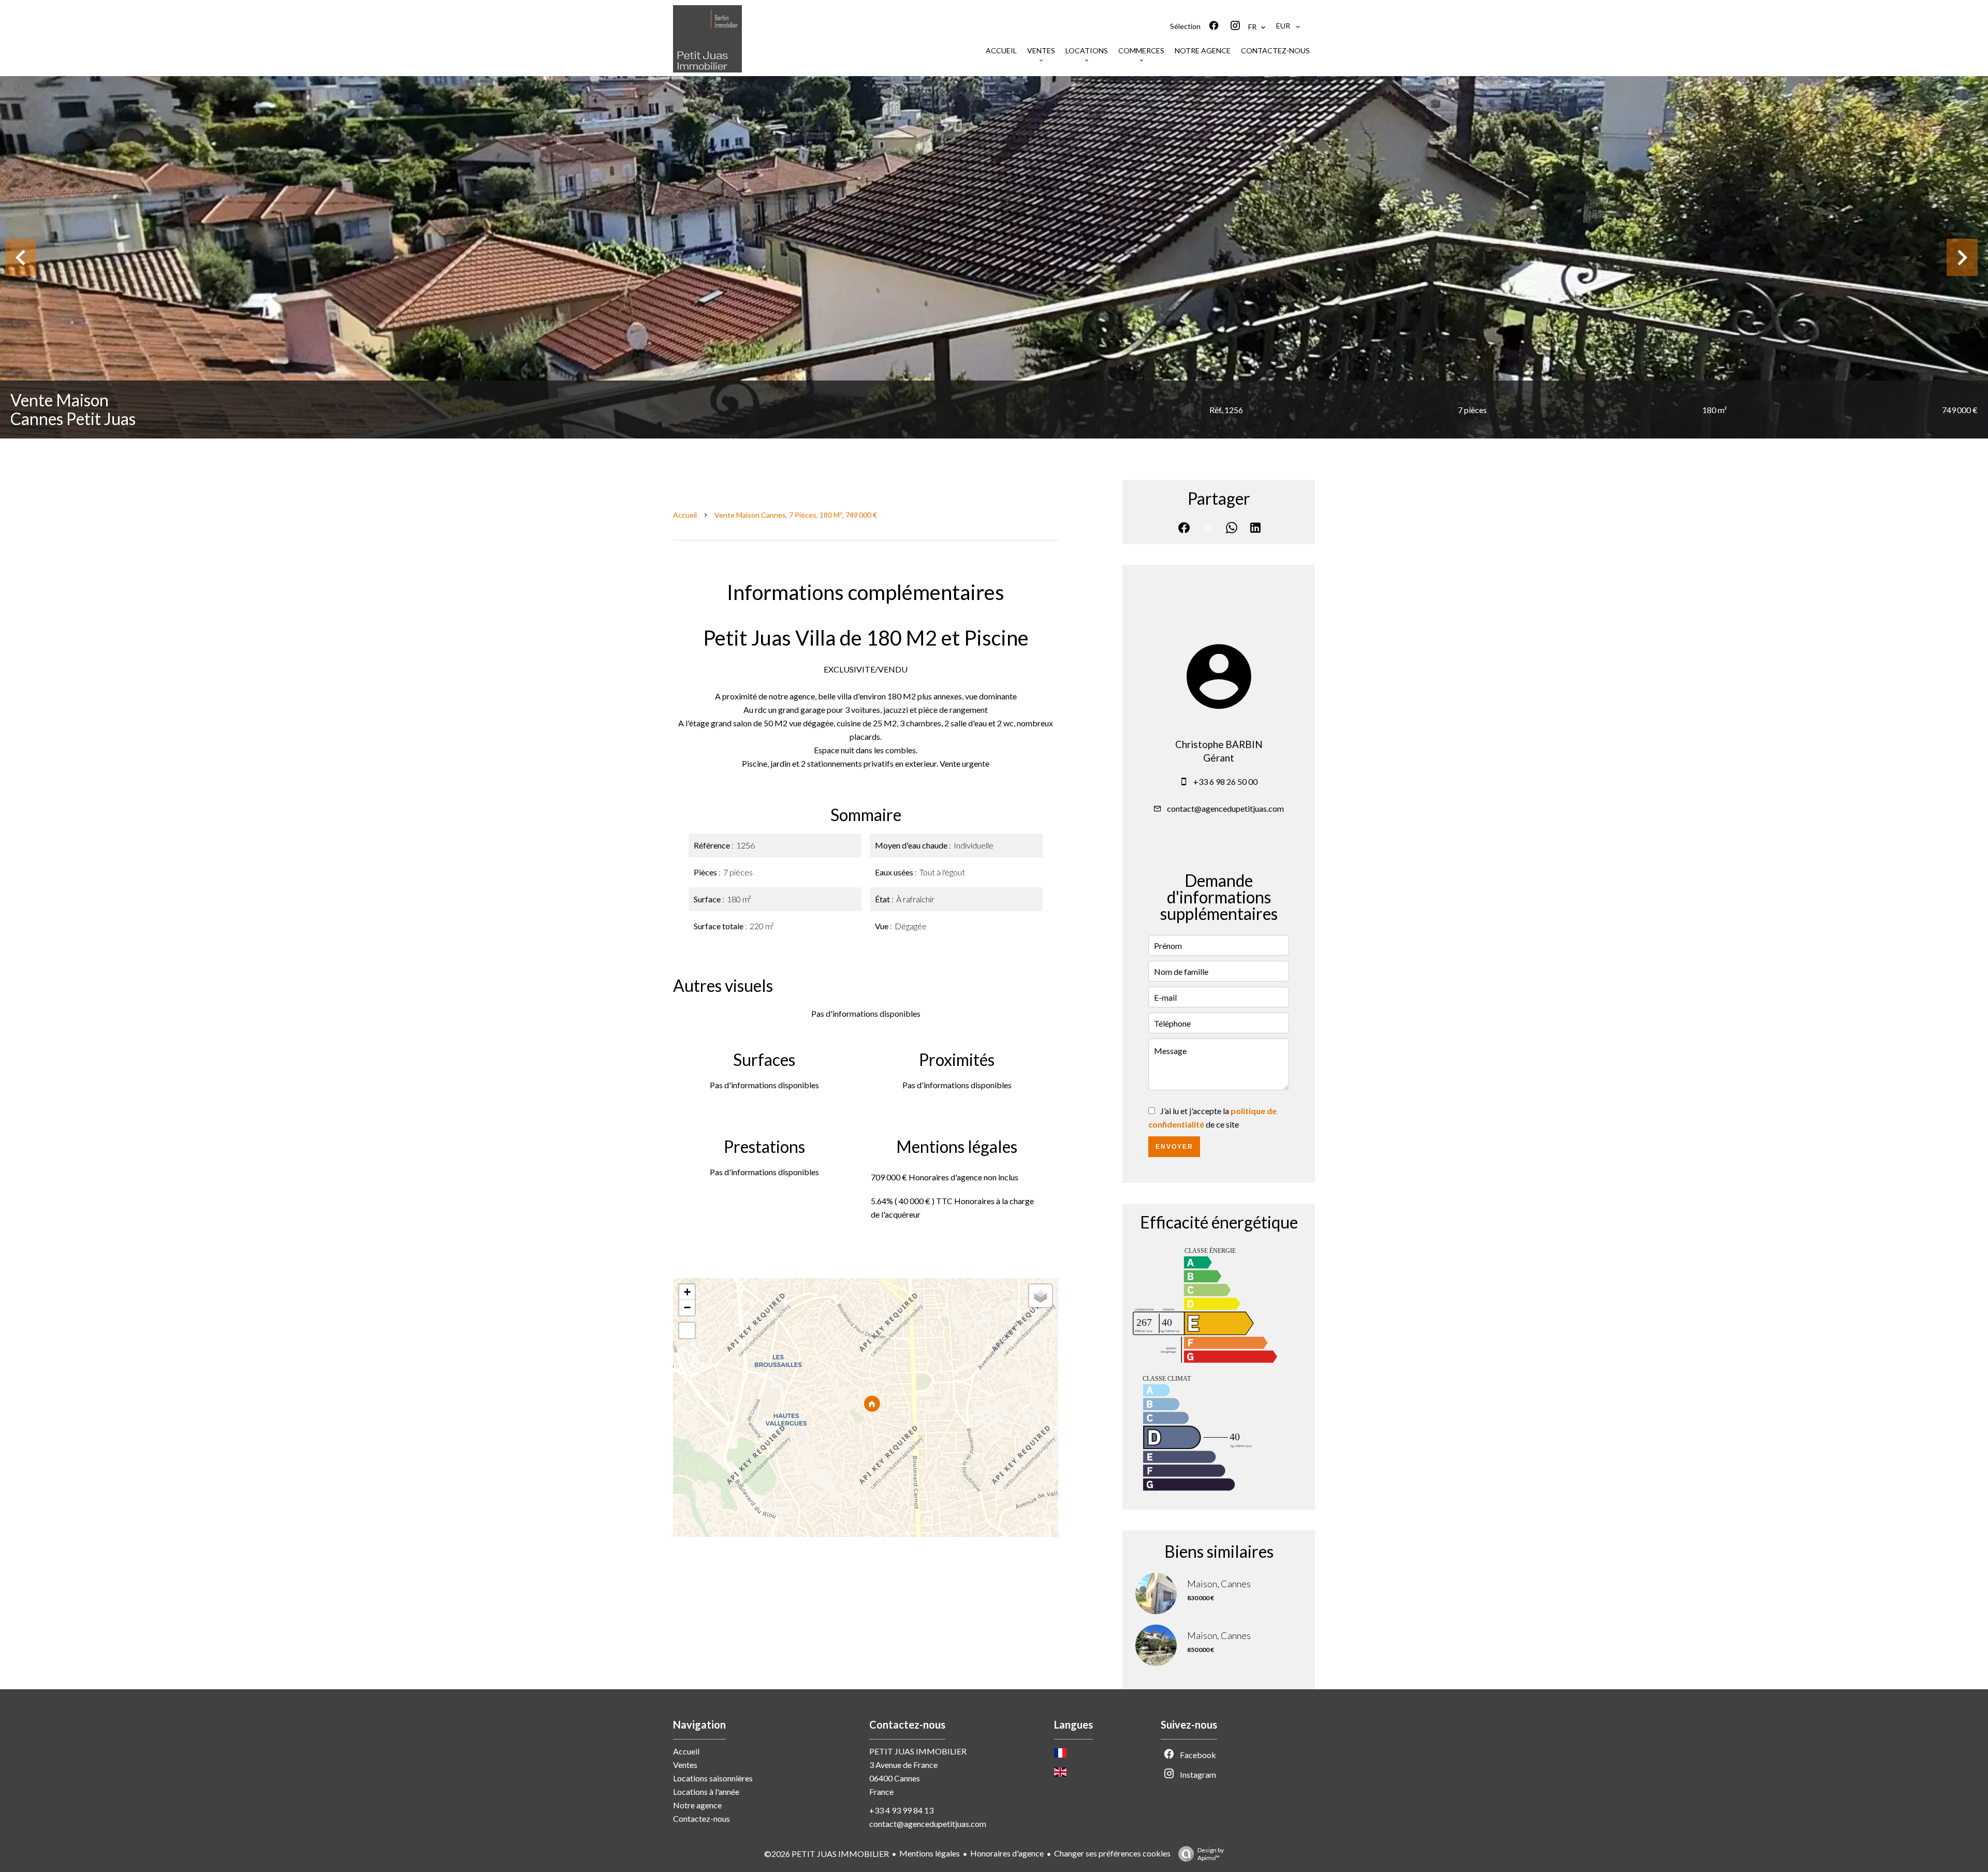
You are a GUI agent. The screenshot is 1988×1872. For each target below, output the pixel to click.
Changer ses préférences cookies (1112, 1853)
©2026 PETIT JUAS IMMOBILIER (827, 1854)
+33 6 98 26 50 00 (1225, 781)
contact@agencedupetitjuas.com (1225, 808)
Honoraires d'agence (1007, 1853)
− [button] (687, 1307)
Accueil (685, 515)
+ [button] (687, 1292)
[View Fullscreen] (687, 1330)
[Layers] (1041, 1296)
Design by (1211, 1854)
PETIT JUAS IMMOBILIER (918, 1751)
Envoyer (1174, 1147)
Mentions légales (930, 1853)
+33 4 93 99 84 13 (901, 1810)
